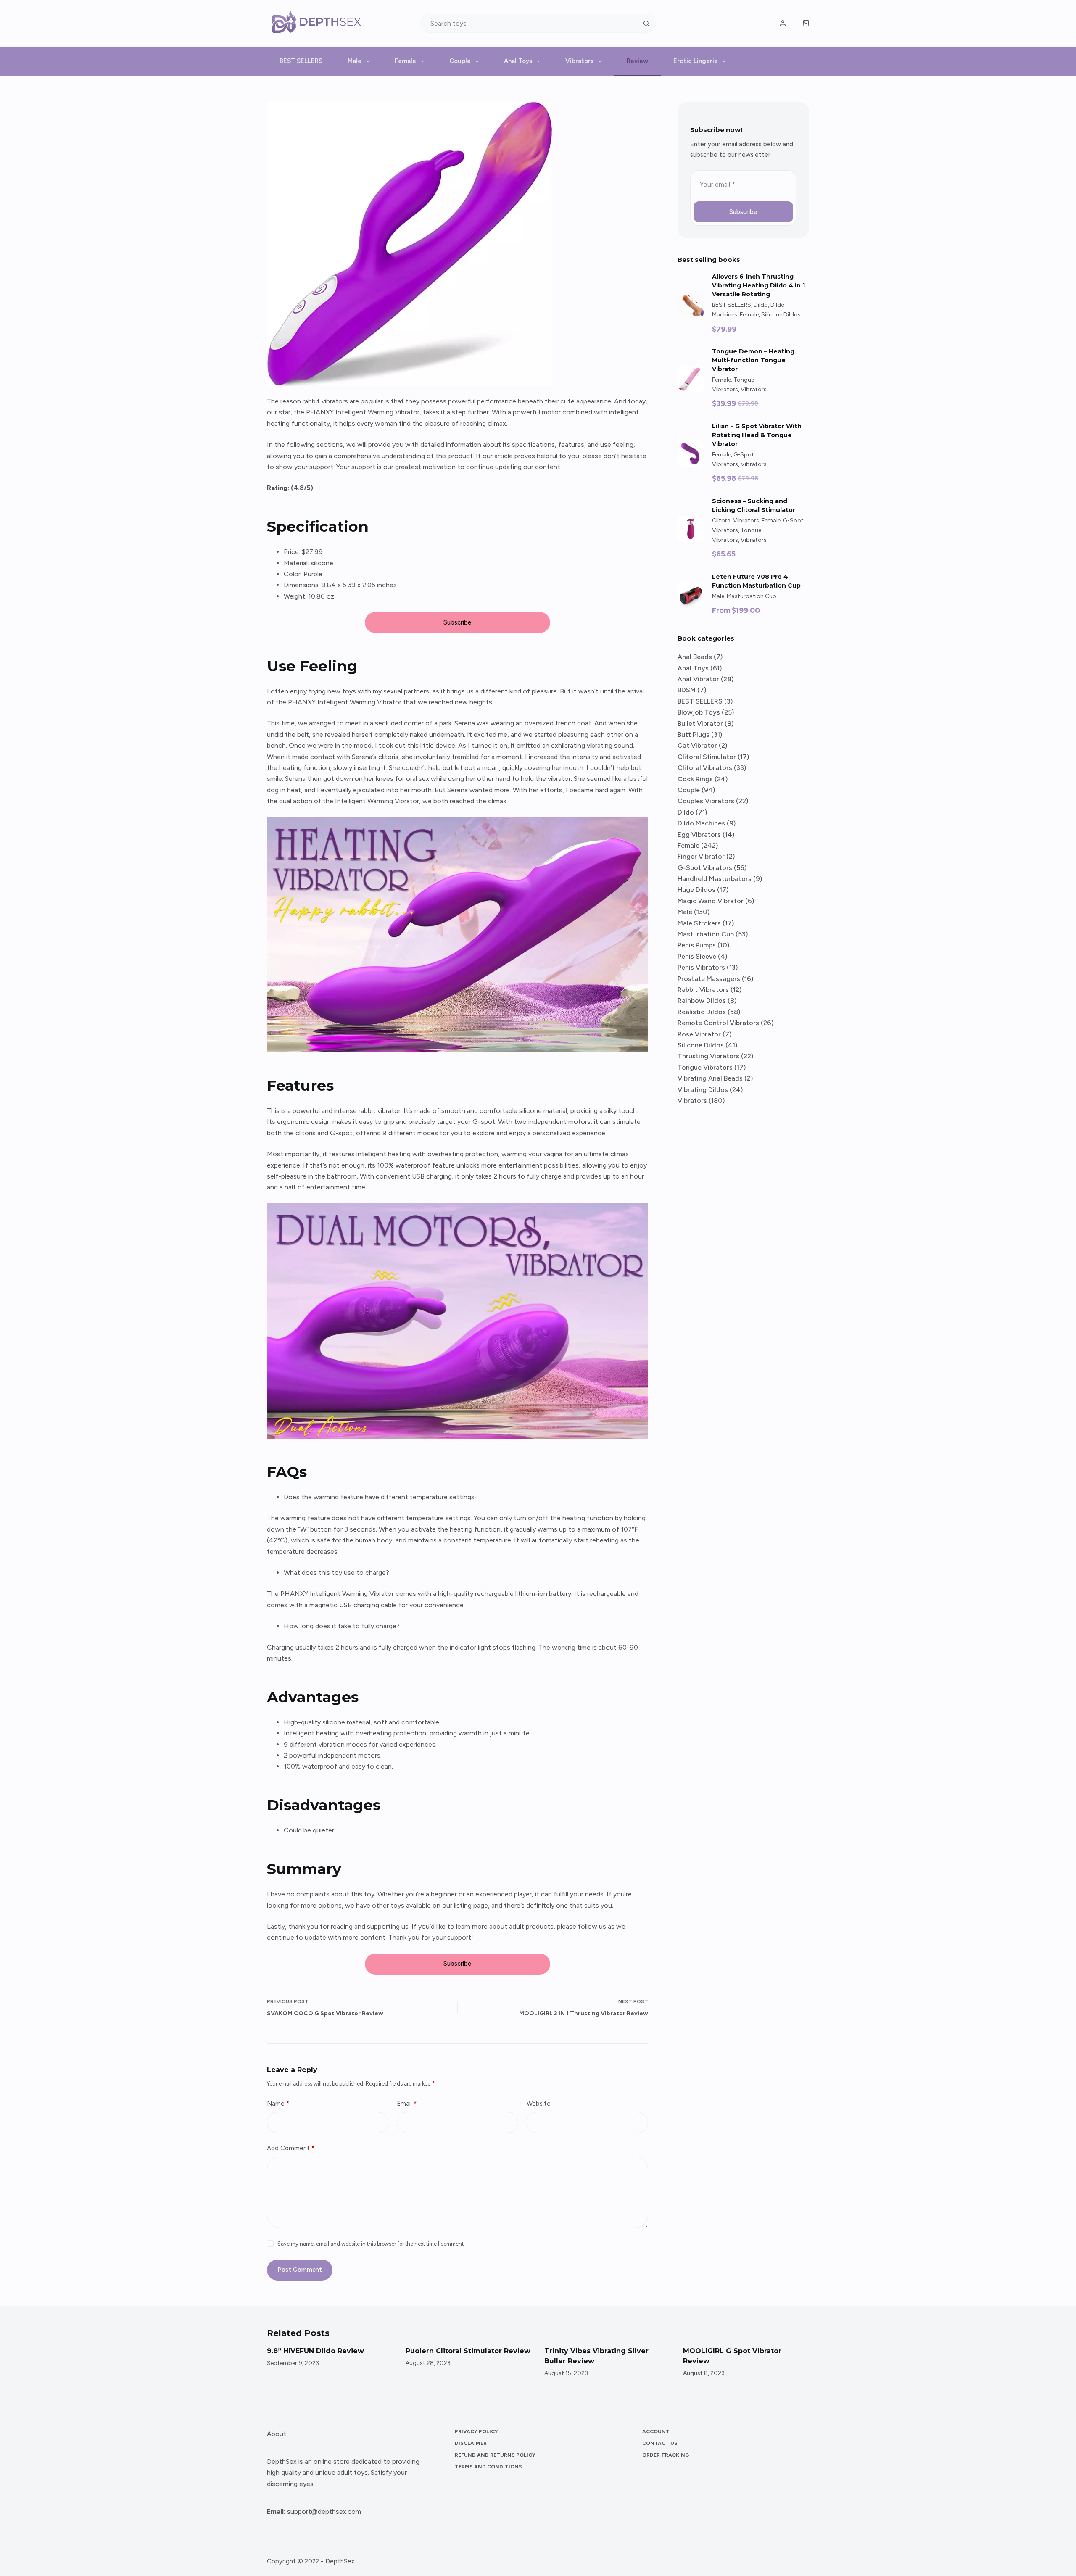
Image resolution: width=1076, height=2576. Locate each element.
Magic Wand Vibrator (711, 901)
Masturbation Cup (752, 596)
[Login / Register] (783, 23)
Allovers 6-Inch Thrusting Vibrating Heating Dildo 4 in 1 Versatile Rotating (758, 285)
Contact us (660, 2443)
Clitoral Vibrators (736, 521)
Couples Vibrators (706, 801)
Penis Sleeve (697, 956)
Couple (460, 61)
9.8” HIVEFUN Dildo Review (273, 2351)
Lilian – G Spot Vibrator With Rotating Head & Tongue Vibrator (757, 435)
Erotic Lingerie (696, 61)
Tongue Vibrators (705, 1067)
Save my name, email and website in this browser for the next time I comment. (371, 2244)
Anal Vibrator (698, 679)
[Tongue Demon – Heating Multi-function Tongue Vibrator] (691, 379)
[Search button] (646, 23)
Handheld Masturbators (715, 879)
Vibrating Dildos (703, 1090)
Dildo (761, 305)
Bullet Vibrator (700, 724)
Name (278, 2104)
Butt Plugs (694, 734)
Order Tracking (666, 2455)
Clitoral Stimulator (707, 757)
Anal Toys (518, 61)
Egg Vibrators (699, 834)
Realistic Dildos (702, 1012)
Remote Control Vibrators (718, 1023)
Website (539, 2104)
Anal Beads (695, 657)
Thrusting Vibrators (708, 1056)
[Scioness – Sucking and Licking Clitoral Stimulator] (691, 529)
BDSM (687, 690)
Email (407, 2104)
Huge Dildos (696, 890)
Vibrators (579, 61)
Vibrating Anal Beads (710, 1078)
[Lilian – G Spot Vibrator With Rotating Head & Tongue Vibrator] (691, 454)
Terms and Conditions (488, 2467)
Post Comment (300, 2270)
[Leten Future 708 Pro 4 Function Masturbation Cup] (691, 595)
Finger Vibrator (701, 856)
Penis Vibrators (701, 967)
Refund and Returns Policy (495, 2455)
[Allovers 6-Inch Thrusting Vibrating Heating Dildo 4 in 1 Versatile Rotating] (691, 304)
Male (355, 61)
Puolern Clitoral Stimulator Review (426, 2351)
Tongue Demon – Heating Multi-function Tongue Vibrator (753, 360)
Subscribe (457, 622)
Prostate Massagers (709, 979)
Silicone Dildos (781, 315)
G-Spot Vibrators (705, 868)
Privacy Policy (476, 2431)
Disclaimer (471, 2443)
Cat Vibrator (697, 745)
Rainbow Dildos (702, 1001)
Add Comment (291, 2148)
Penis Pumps (697, 945)
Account (656, 2431)
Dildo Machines (701, 823)
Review (637, 61)
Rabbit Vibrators (703, 990)
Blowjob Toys (699, 712)
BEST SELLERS (301, 61)
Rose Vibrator (699, 1034)
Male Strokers (699, 923)
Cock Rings (695, 779)
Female (405, 61)
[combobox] (529, 23)
